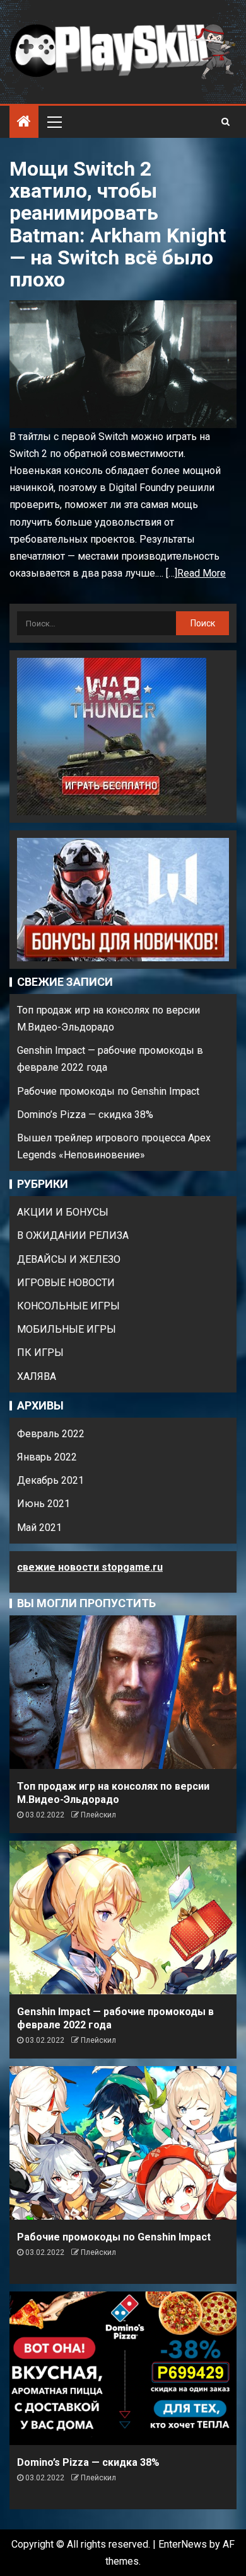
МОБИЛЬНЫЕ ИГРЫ (67, 1329)
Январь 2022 (47, 1457)
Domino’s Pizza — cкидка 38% (85, 1115)
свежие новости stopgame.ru (90, 1567)
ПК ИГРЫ (40, 1353)
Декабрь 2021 (50, 1480)
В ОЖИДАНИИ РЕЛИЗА (73, 1235)
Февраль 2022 (51, 1434)
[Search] (225, 121)
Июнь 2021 (44, 1504)
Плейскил (98, 1815)
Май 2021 (39, 1528)
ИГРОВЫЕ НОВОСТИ (66, 1283)
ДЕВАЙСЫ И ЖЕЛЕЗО (69, 1259)
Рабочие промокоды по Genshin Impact (108, 1091)
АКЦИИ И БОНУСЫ (63, 1212)
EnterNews (183, 2544)
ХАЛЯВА (37, 1376)
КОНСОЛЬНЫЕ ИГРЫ (68, 1306)
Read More (202, 573)
